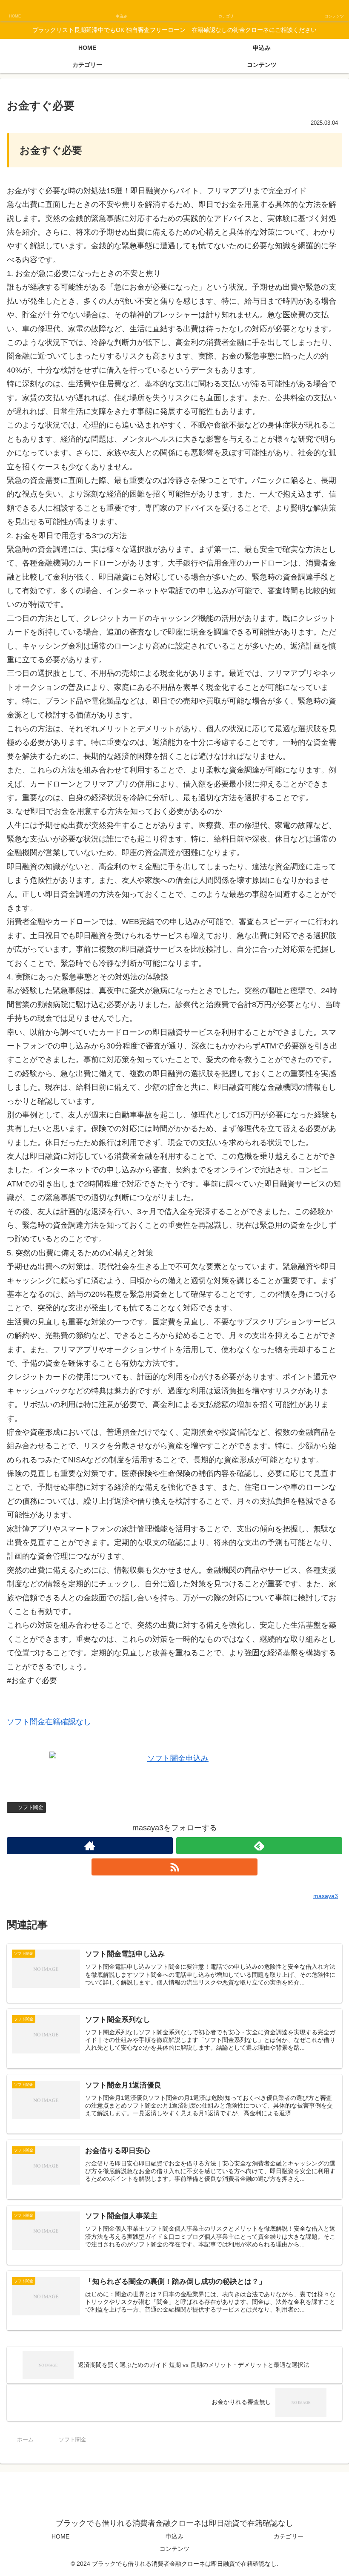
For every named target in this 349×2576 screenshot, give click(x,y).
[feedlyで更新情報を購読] (259, 1846)
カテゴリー (289, 2536)
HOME (60, 2536)
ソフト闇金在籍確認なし (49, 1722)
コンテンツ (174, 2549)
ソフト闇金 (31, 1807)
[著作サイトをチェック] (90, 1846)
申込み (174, 2536)
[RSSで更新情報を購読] (174, 1867)
